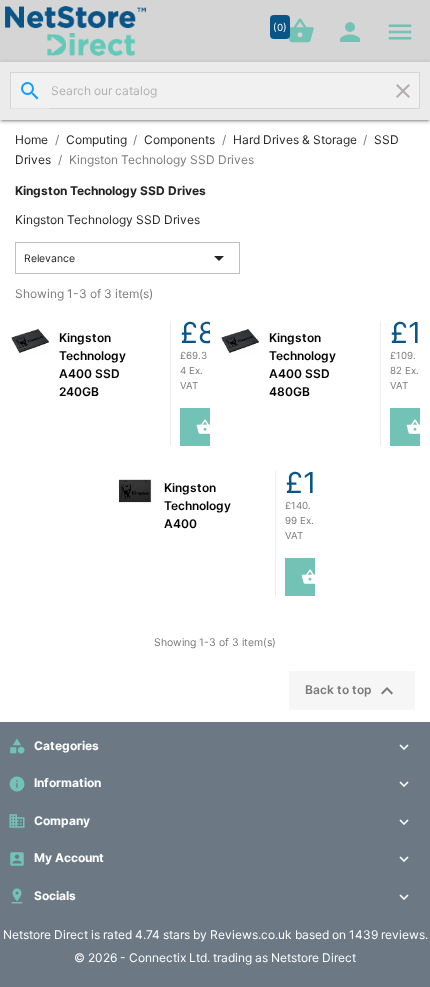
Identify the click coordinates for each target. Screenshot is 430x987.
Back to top (352, 691)
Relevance (128, 258)
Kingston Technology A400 (197, 505)
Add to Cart (196, 427)
